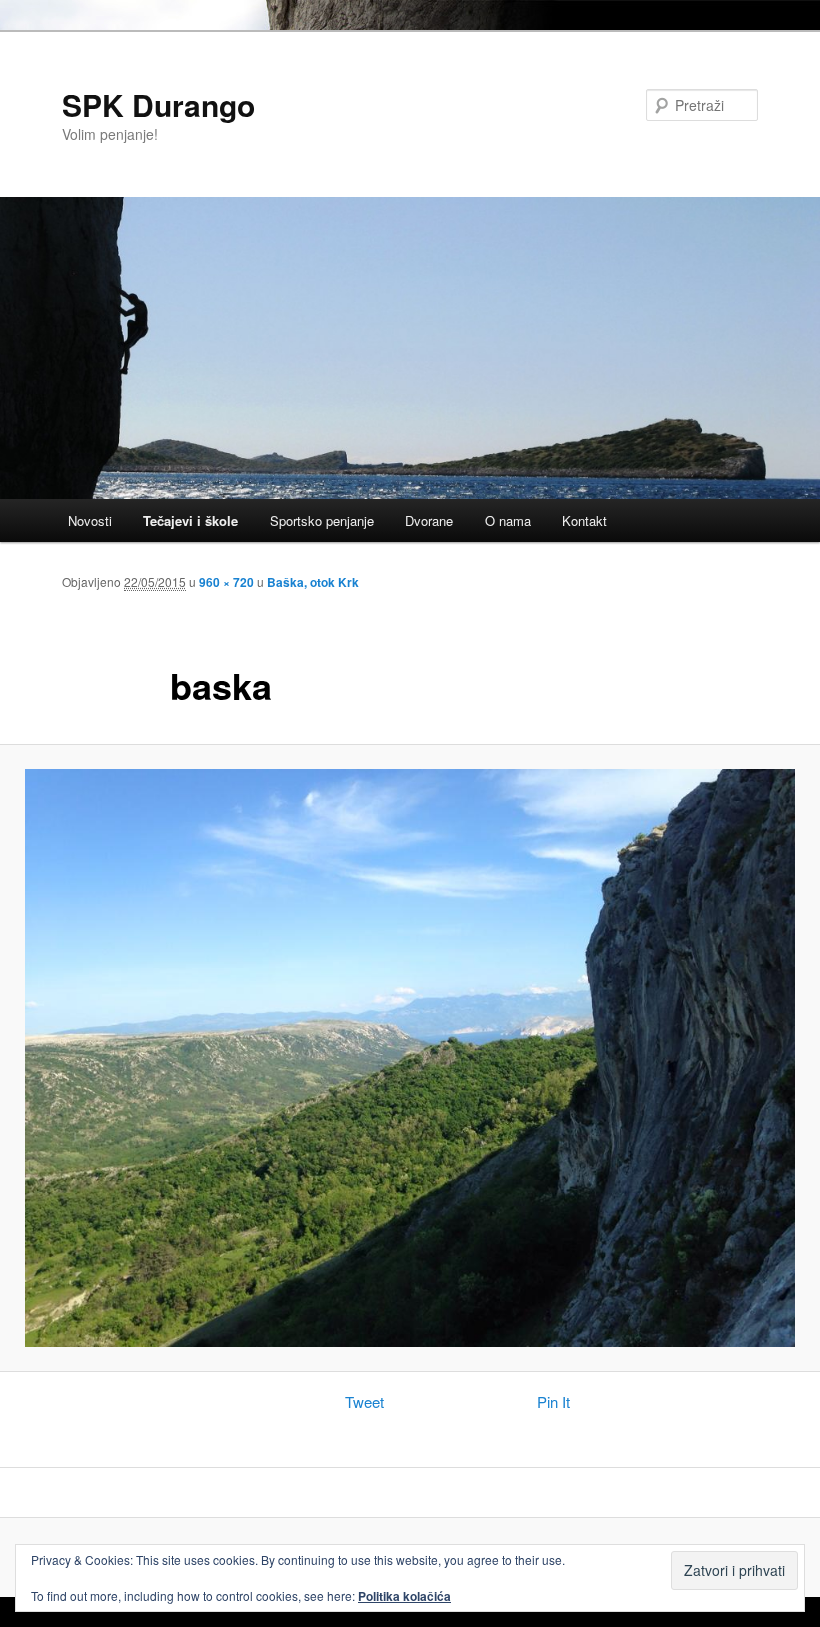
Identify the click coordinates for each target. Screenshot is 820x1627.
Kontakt (584, 520)
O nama (508, 520)
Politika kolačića (404, 1596)
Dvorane (429, 520)
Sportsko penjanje (322, 520)
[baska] (410, 1058)
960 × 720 (226, 582)
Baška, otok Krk (313, 582)
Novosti (90, 520)
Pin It (553, 1401)
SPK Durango (158, 104)
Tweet (364, 1401)
